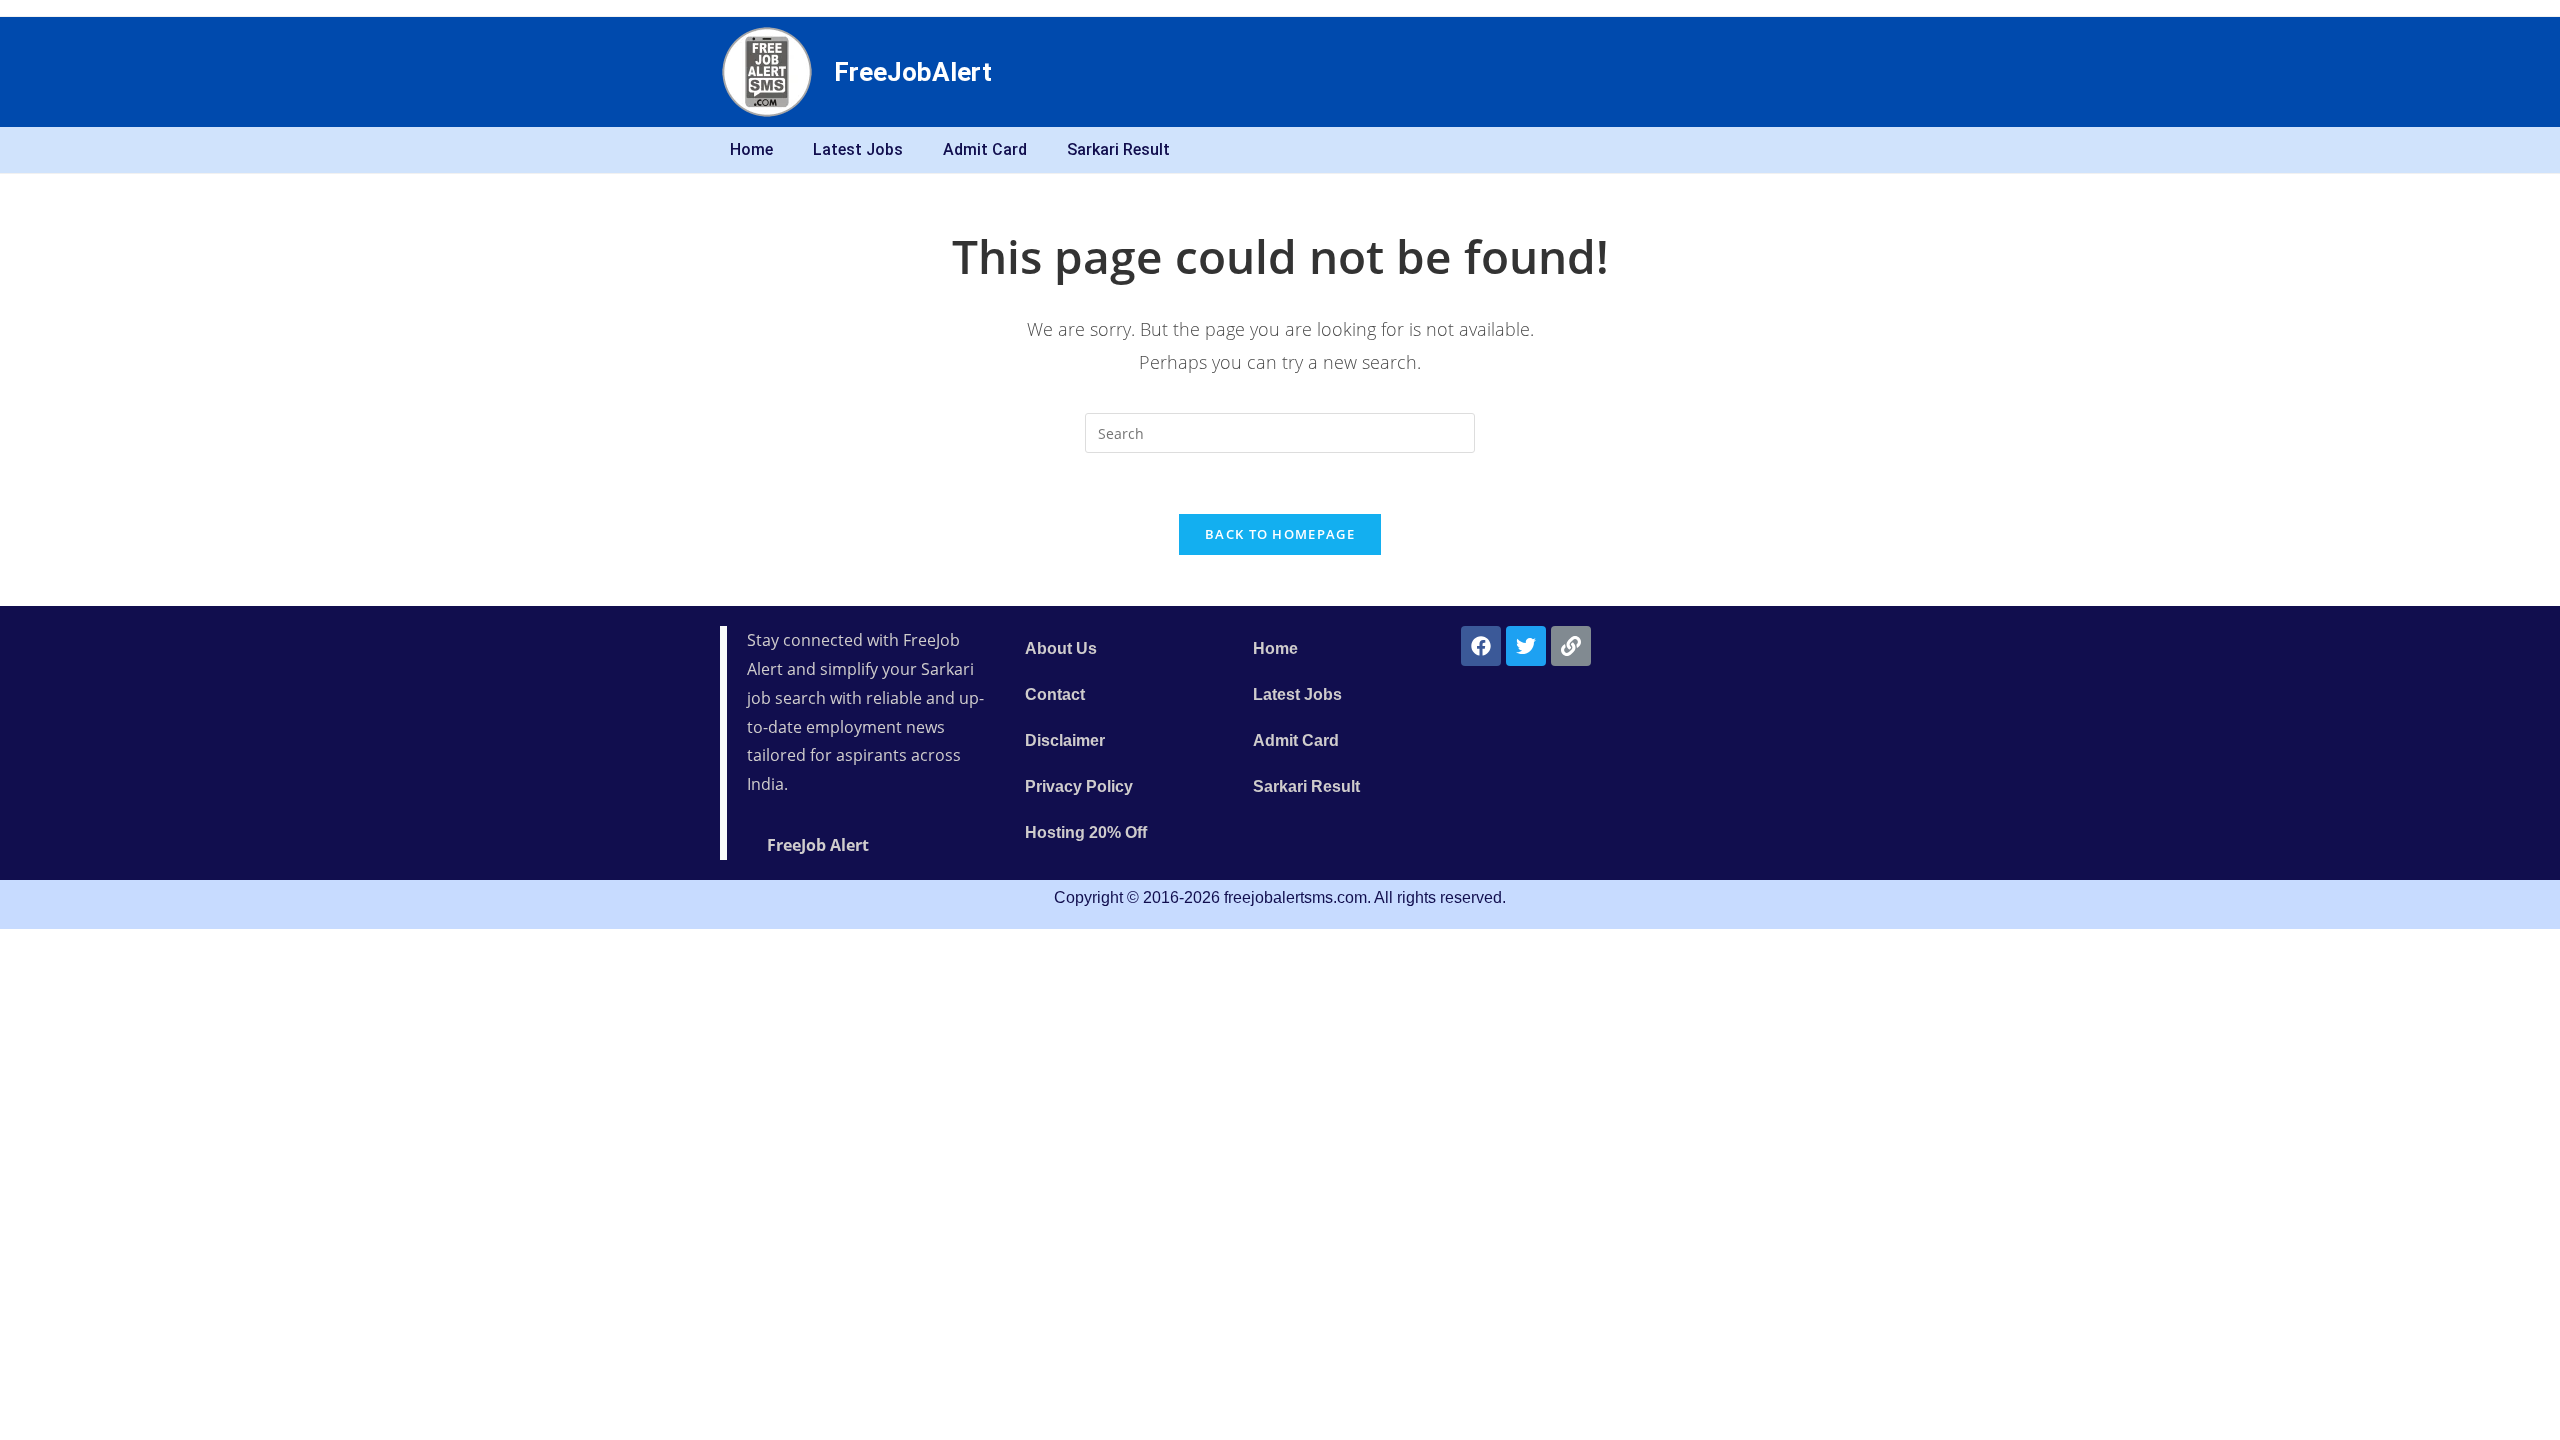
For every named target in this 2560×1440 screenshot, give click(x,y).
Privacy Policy (1079, 786)
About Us (1061, 648)
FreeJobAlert (913, 72)
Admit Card (985, 149)
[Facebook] (1481, 646)
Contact (1055, 694)
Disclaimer (1065, 740)
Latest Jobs (858, 149)
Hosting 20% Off (1086, 832)
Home (751, 149)
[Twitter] (1526, 646)
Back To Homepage (1280, 534)
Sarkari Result (1118, 149)
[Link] (1571, 646)
